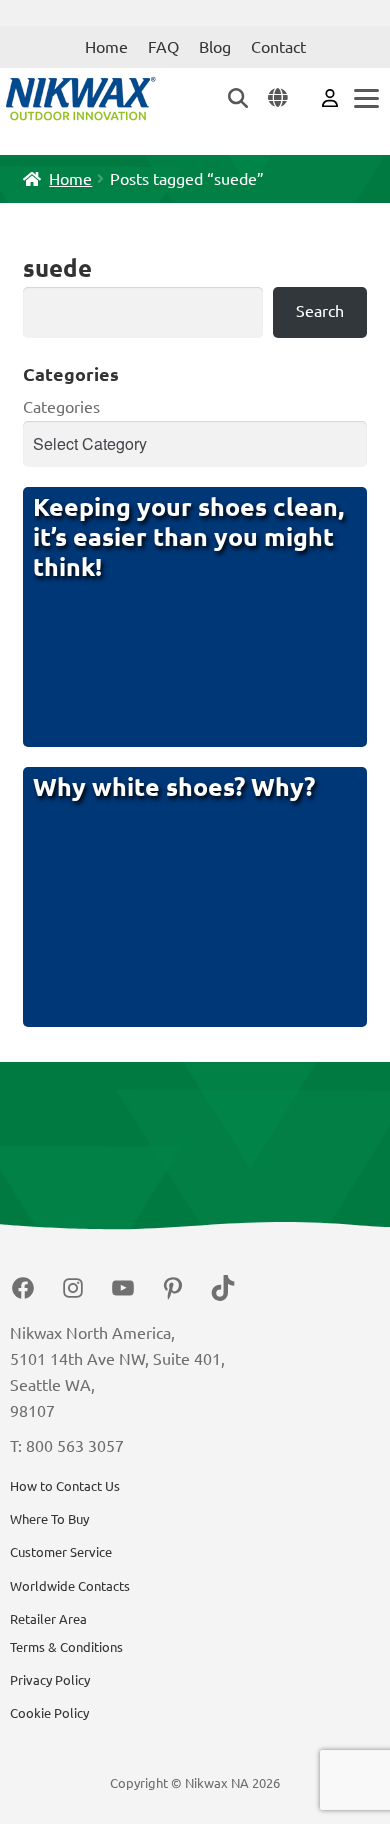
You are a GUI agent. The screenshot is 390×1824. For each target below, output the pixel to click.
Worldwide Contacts (70, 1586)
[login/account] (330, 97)
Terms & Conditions (66, 1647)
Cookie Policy (49, 1713)
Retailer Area (48, 1619)
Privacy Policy (50, 1680)
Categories (61, 407)
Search (320, 311)
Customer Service (61, 1552)
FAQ (163, 47)
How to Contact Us (65, 1486)
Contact (278, 47)
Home (106, 47)
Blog (215, 47)
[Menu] (365, 98)
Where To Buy (49, 1519)
